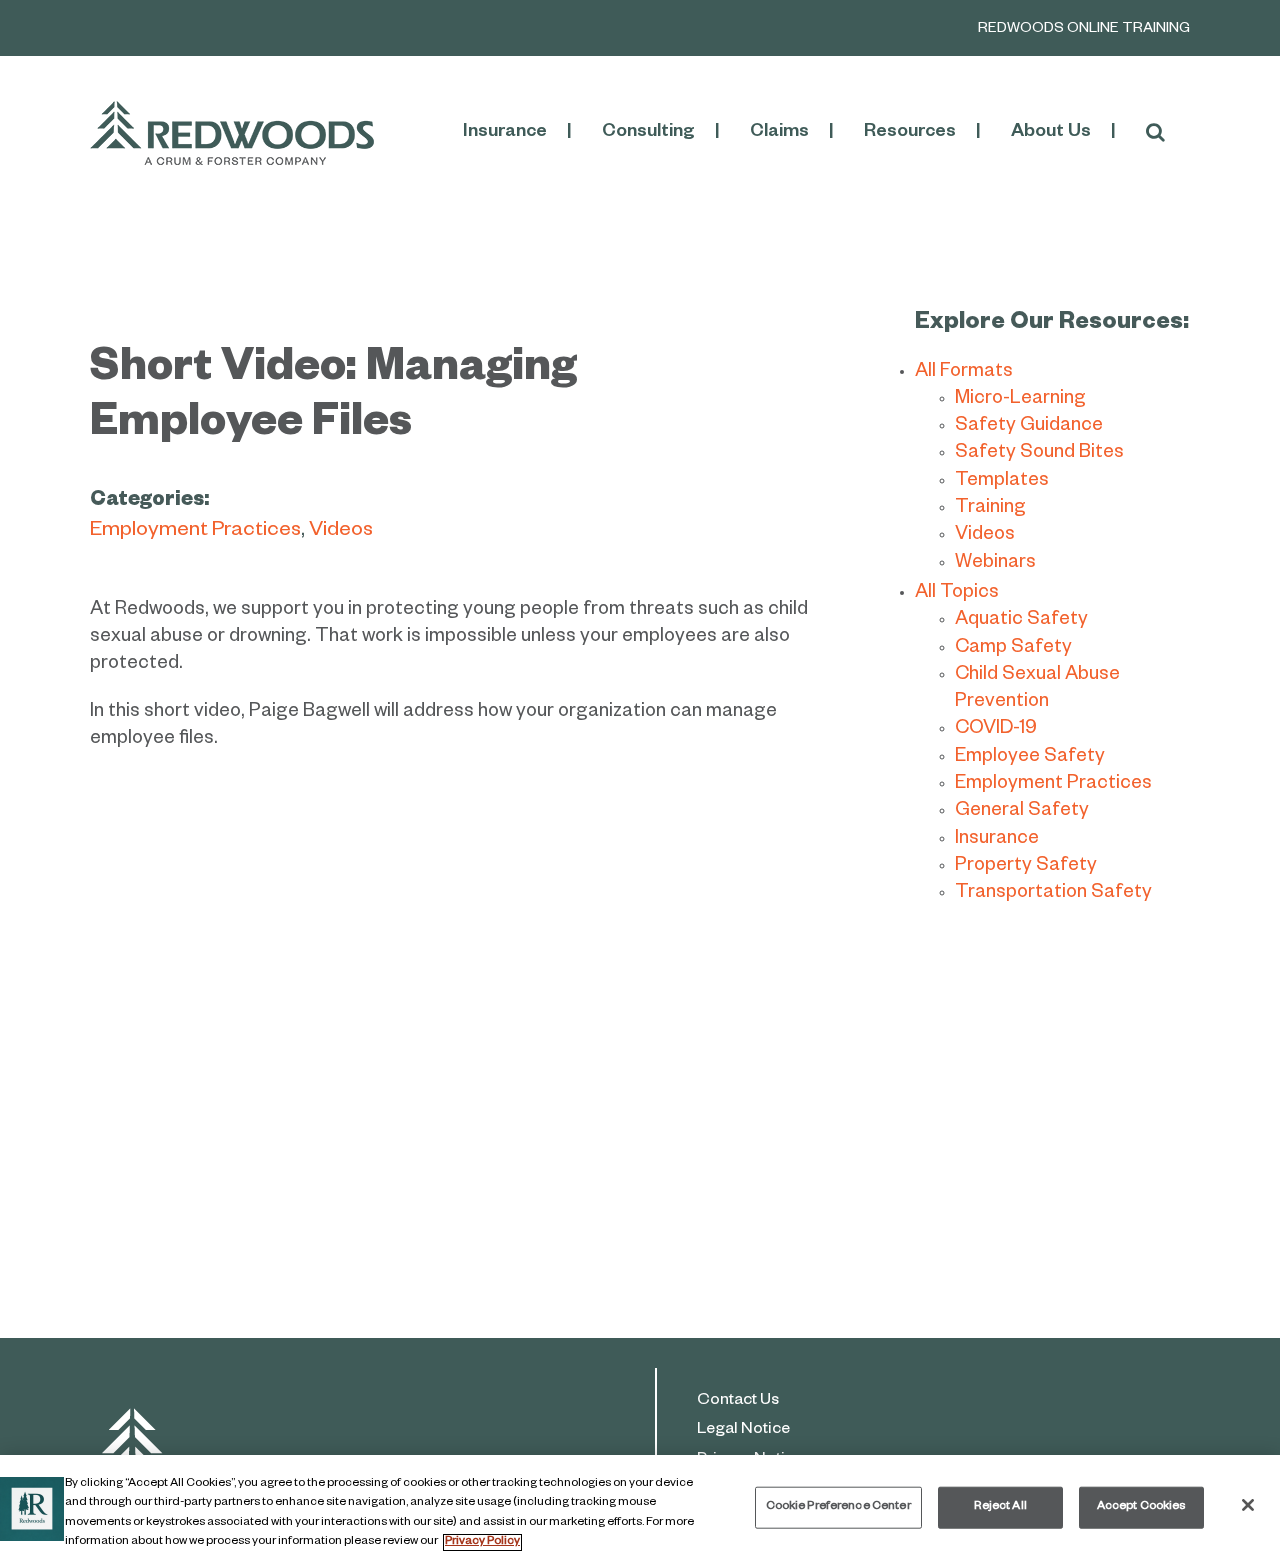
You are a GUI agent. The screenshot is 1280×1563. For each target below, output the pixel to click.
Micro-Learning (1020, 400)
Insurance (997, 840)
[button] (1155, 133)
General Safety (1022, 812)
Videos (341, 532)
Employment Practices (195, 532)
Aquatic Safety (1021, 621)
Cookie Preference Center (838, 1507)
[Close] (1248, 1505)
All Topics (957, 594)
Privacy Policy (482, 1542)
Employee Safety (1030, 758)
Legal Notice (743, 1431)
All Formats (964, 373)
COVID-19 (996, 730)
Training (990, 509)
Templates (1002, 482)
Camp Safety (1013, 649)
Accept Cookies (1141, 1507)
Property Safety (1026, 867)
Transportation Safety (1053, 894)
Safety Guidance (1029, 427)
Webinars (995, 564)
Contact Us (738, 1402)
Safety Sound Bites (1039, 454)
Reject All (1000, 1507)
